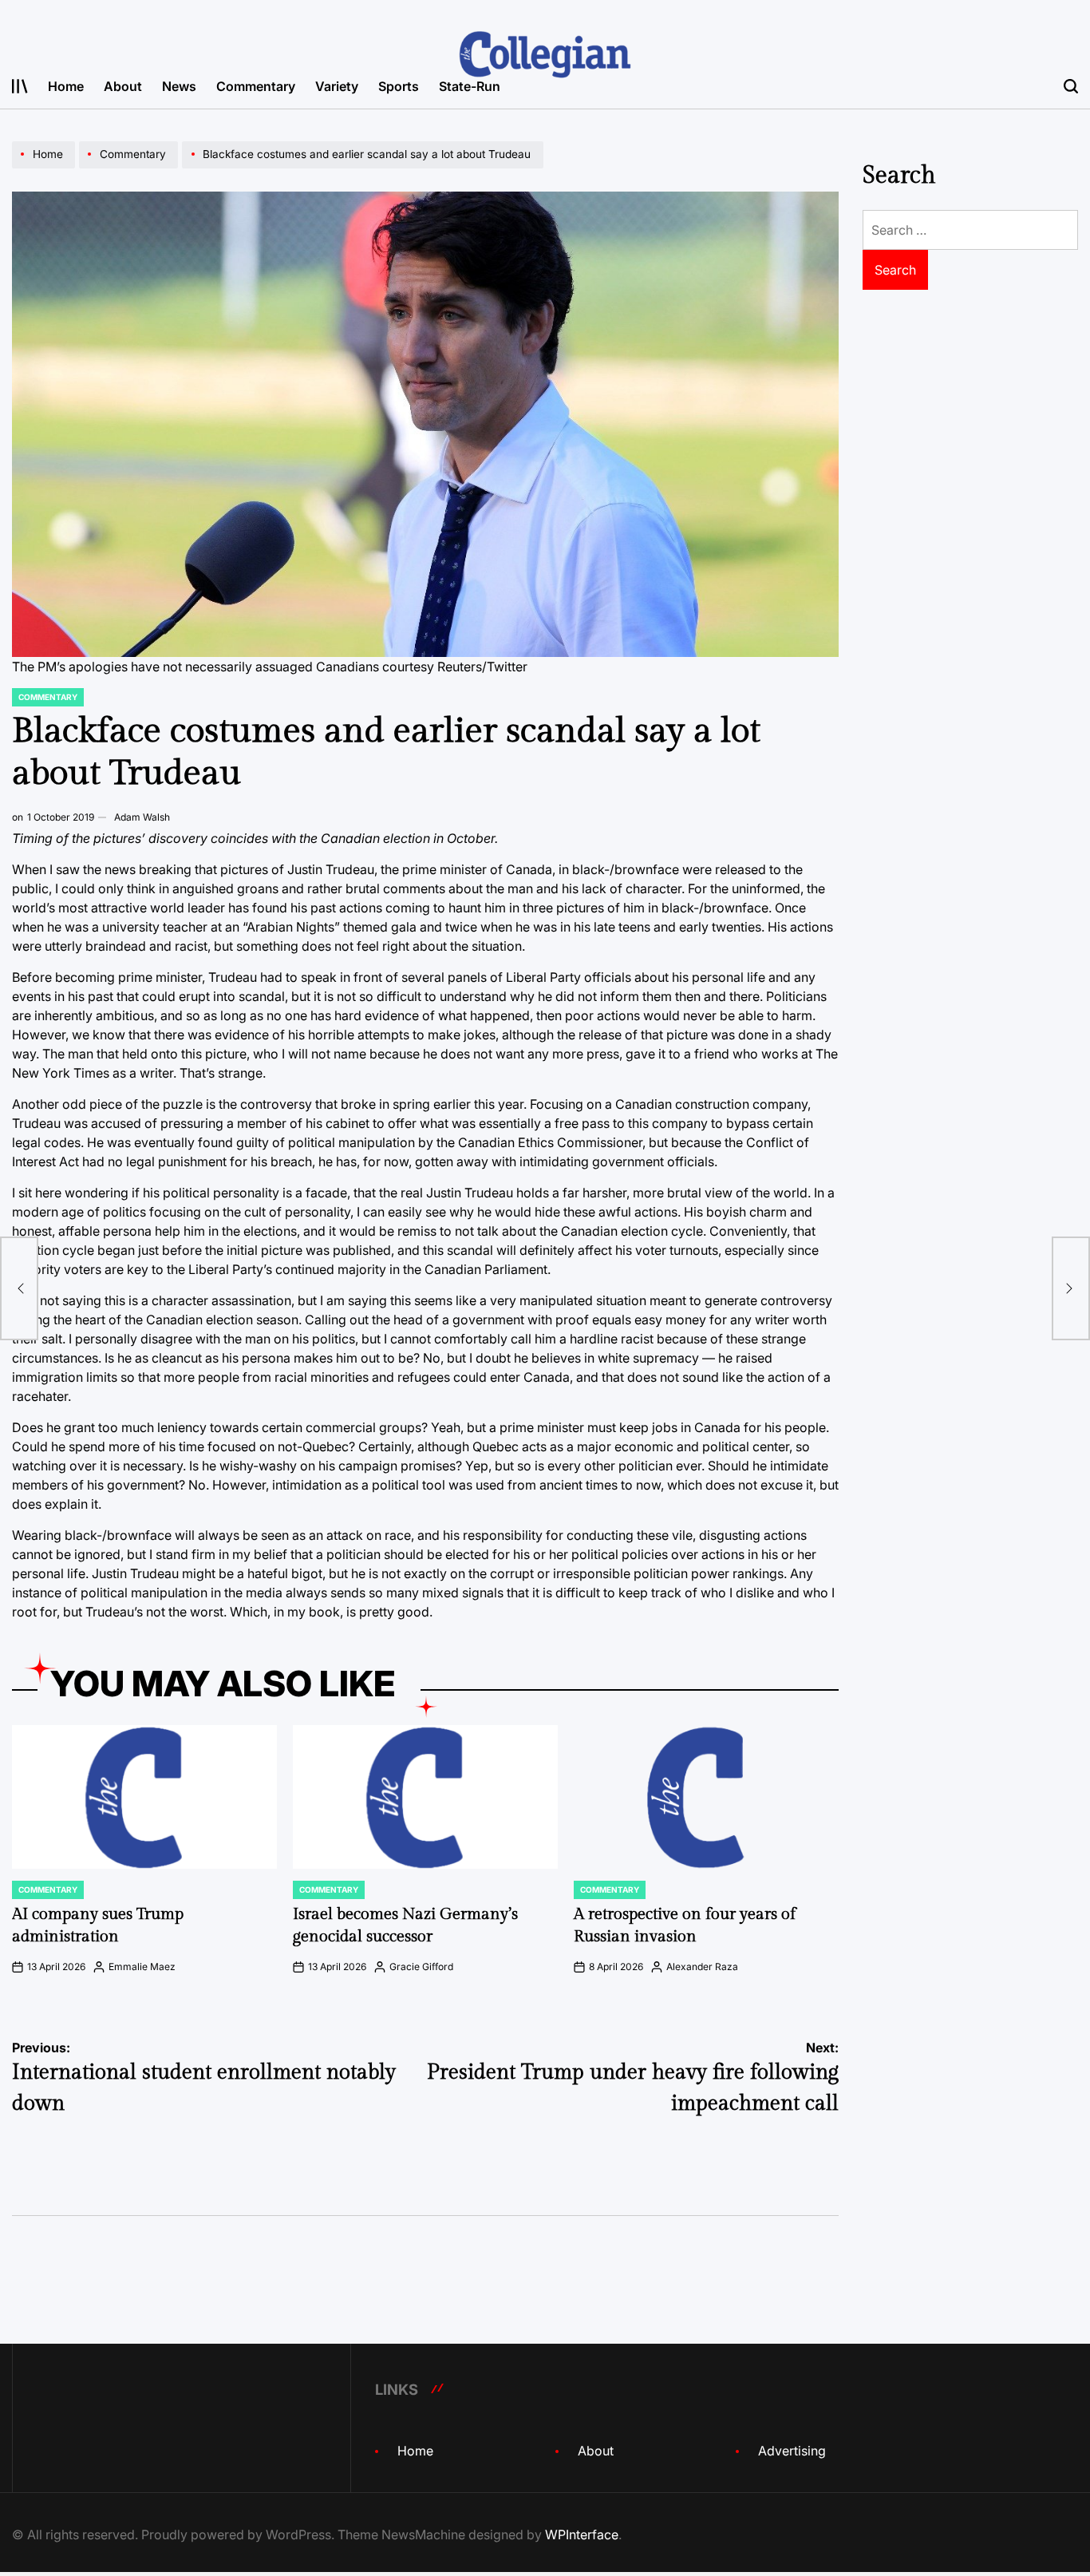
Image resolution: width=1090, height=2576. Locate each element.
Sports (399, 86)
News (179, 86)
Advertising (792, 2451)
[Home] (45, 168)
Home (66, 86)
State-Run (470, 86)
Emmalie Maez (142, 1967)
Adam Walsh (142, 817)
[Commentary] (130, 168)
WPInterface (582, 2534)
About (123, 86)
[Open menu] (20, 86)
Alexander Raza (702, 1967)
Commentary (256, 86)
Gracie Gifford (421, 1967)
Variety (337, 86)
